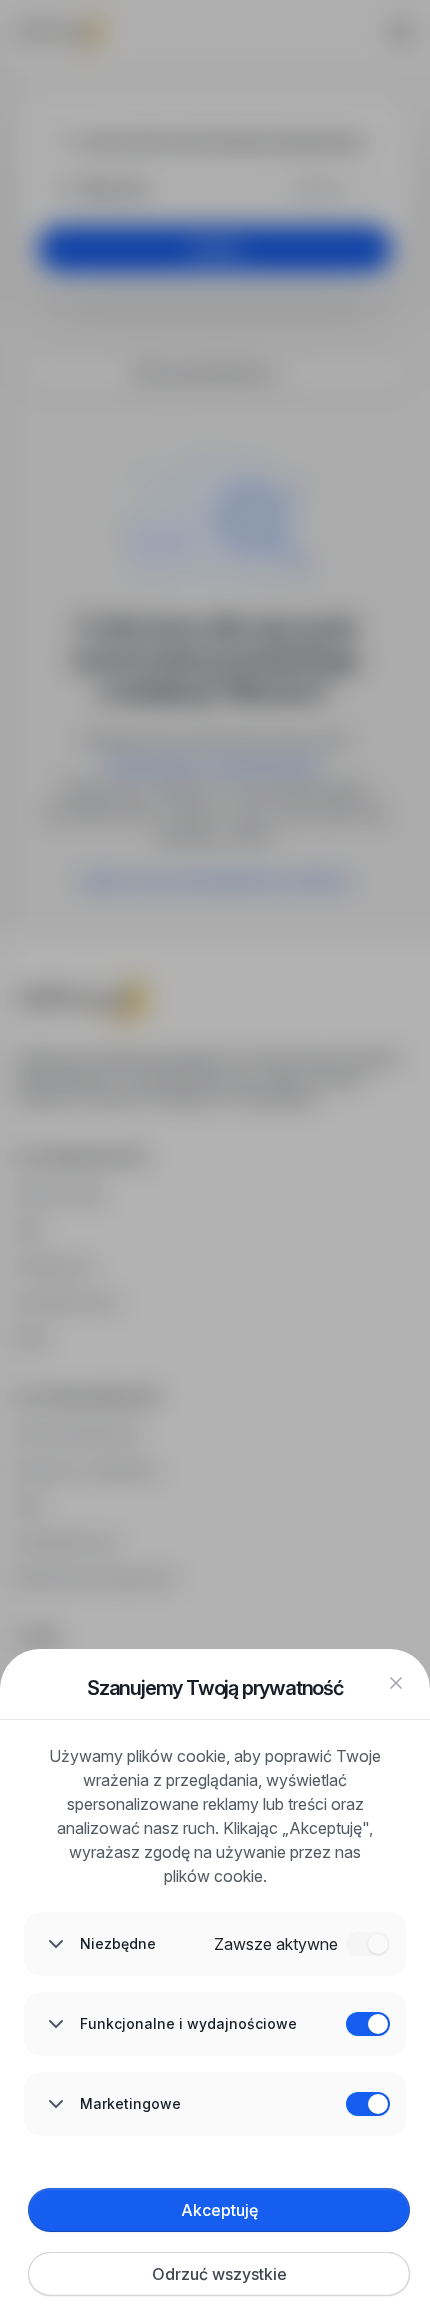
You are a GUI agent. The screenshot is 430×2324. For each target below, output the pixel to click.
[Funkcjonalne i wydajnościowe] (368, 2024)
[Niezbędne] (368, 1944)
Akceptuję (219, 2210)
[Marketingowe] (368, 2104)
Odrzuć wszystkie (219, 2274)
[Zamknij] (396, 1683)
